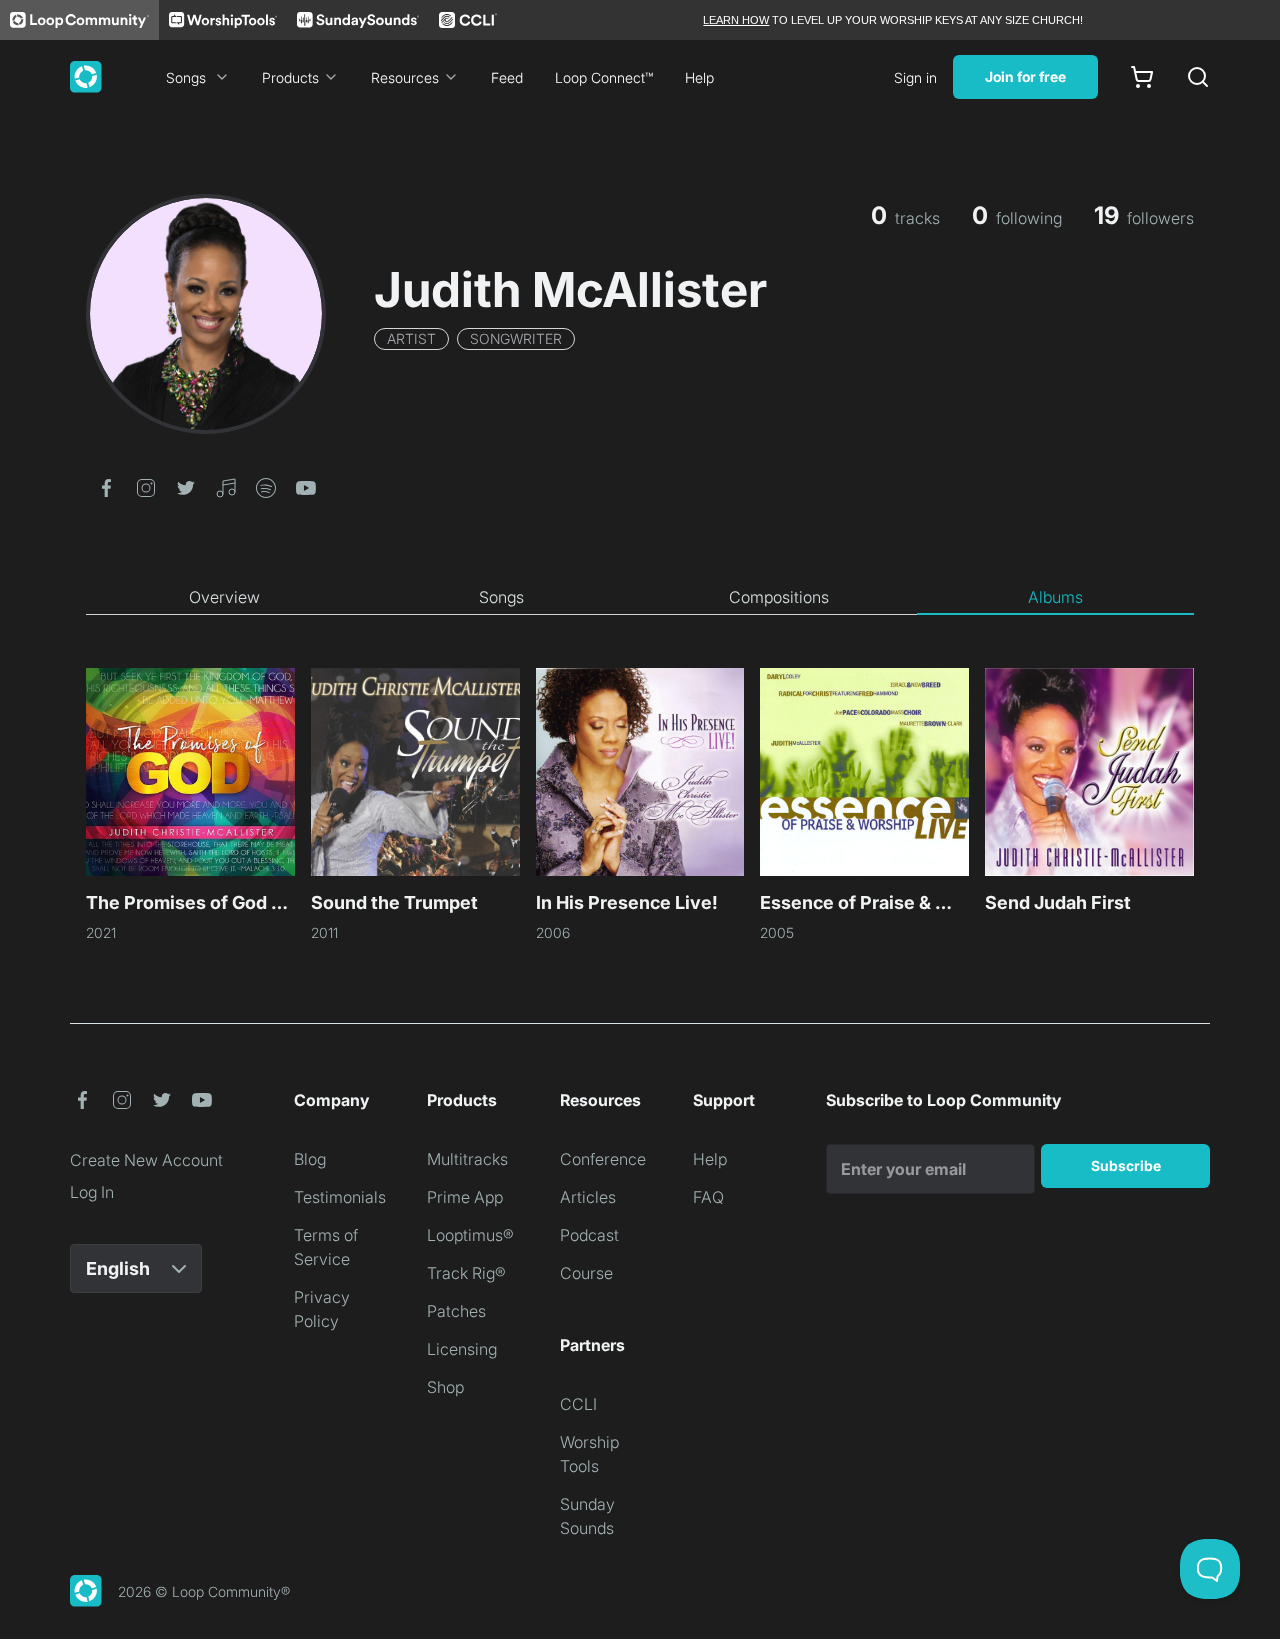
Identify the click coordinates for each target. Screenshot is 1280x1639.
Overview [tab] (224, 597)
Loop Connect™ (604, 77)
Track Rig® (466, 1273)
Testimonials (340, 1197)
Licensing (462, 1349)
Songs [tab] (501, 597)
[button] (106, 486)
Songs (186, 77)
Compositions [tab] (779, 597)
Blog (310, 1159)
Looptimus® (470, 1235)
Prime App (465, 1197)
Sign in (915, 77)
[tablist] (640, 598)
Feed (507, 77)
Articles (588, 1197)
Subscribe (1126, 1165)
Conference (603, 1159)
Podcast (589, 1235)
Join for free (1025, 76)
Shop (445, 1387)
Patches (456, 1311)
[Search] (1198, 77)
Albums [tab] (1055, 597)
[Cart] (1142, 77)
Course (586, 1273)
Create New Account (146, 1160)
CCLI (578, 1404)
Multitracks (467, 1159)
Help (699, 77)
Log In (92, 1192)
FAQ (708, 1197)
